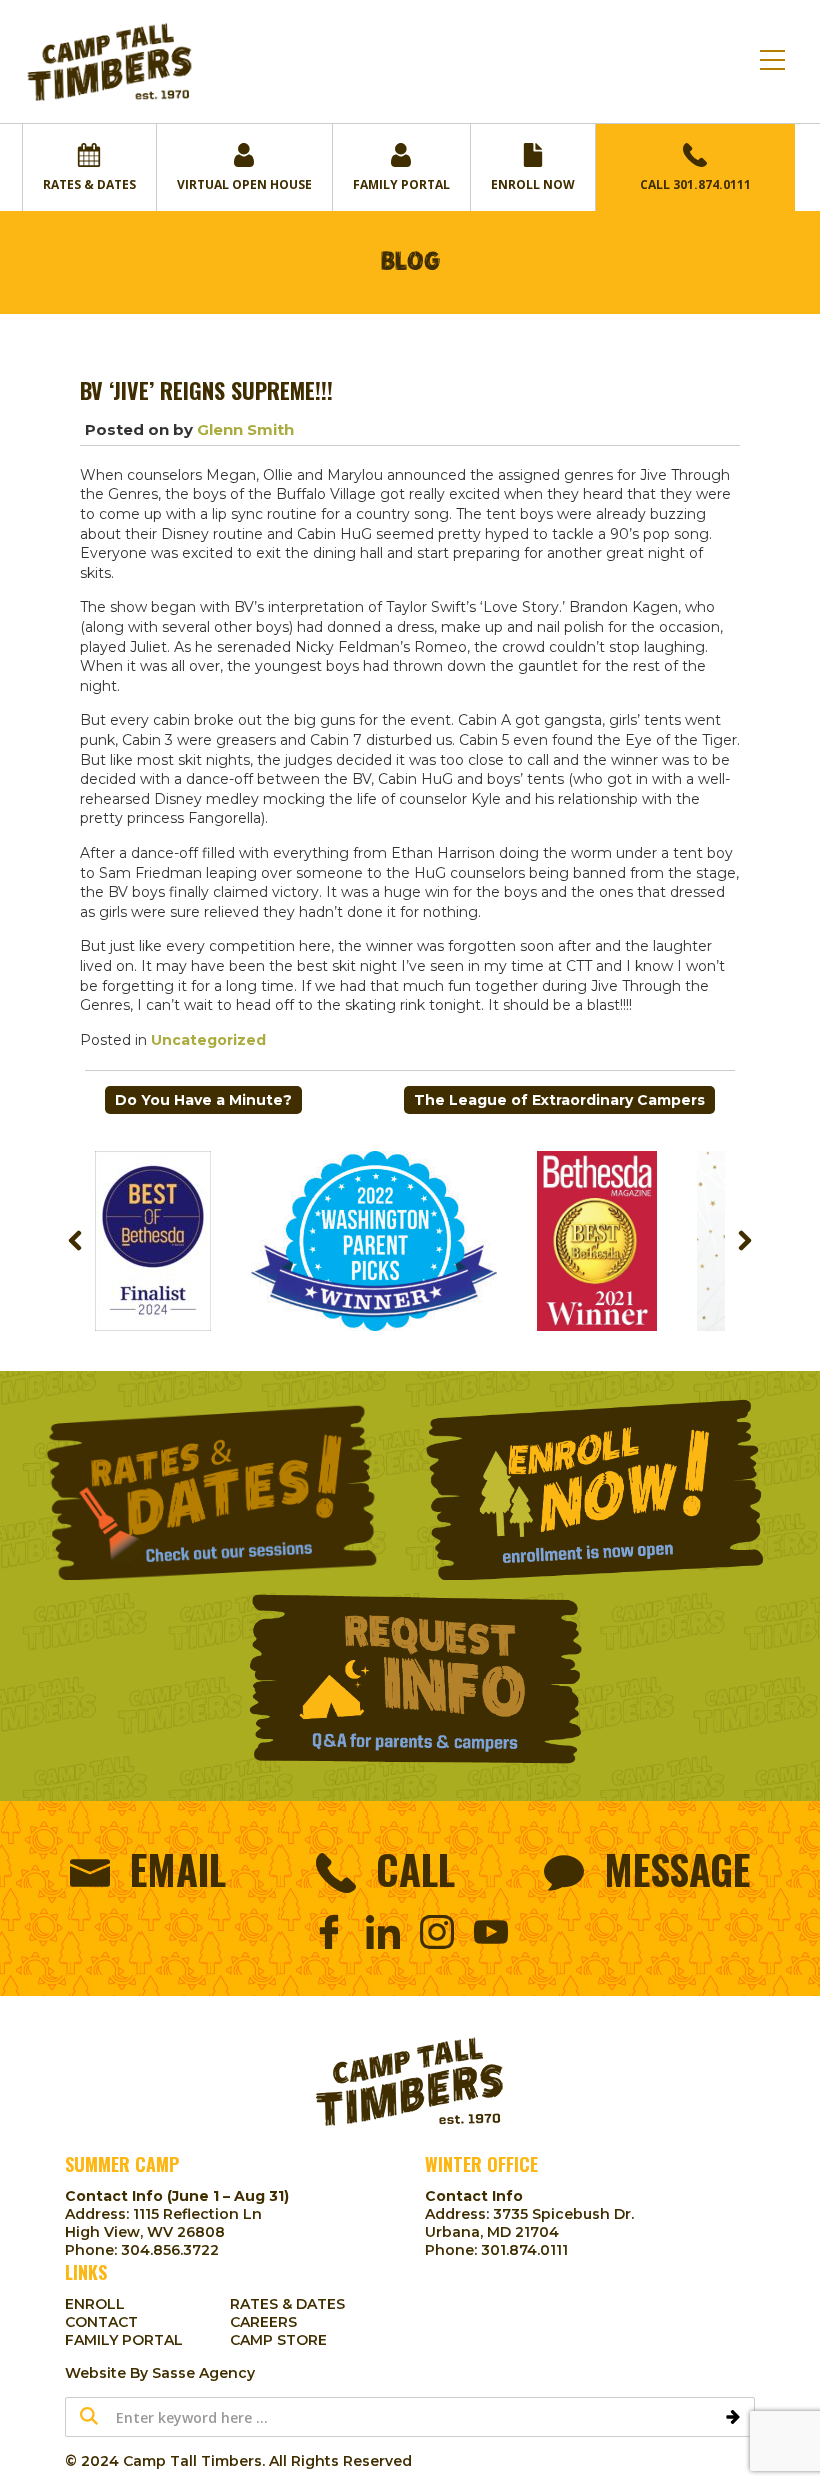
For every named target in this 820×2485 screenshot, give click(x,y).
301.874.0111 (524, 2250)
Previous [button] (75, 1241)
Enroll (95, 2304)
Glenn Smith (245, 429)
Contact (101, 2322)
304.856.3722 (170, 2250)
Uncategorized (208, 1040)
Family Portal (124, 2340)
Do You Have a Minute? (203, 1100)
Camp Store (278, 2340)
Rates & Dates (287, 2304)
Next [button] (745, 1241)
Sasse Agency (203, 2373)
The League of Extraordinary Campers (559, 1100)
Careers (263, 2322)
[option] (153, 1241)
